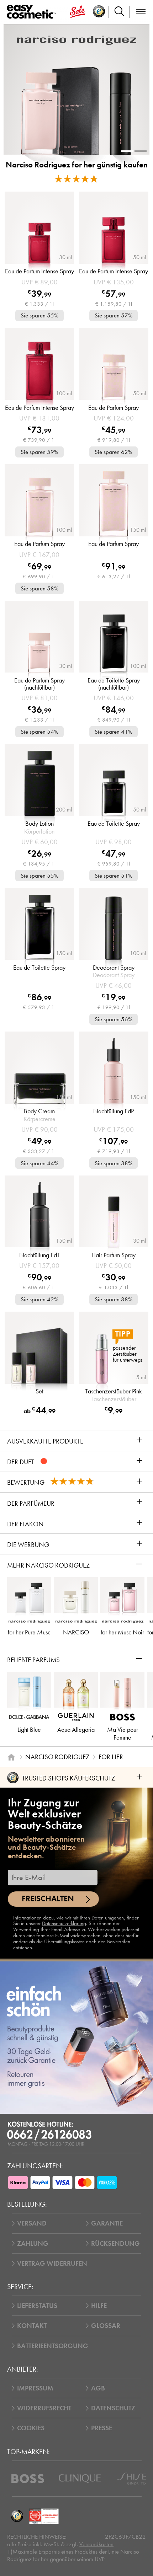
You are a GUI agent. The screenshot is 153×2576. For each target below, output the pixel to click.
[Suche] (119, 12)
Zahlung (33, 2243)
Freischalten (48, 1899)
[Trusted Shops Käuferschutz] (17, 2516)
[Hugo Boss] (28, 2479)
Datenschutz (113, 2408)
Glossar (106, 2326)
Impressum (35, 2388)
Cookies (31, 2428)
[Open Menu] (33, 12)
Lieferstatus (37, 2306)
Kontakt (32, 2326)
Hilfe (99, 2306)
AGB (98, 2388)
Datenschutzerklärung (64, 1923)
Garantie (107, 2223)
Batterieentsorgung (53, 2346)
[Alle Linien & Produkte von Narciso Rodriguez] (76, 40)
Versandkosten (96, 2544)
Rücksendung (115, 2243)
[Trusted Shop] (99, 12)
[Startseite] (11, 1757)
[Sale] (78, 12)
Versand (32, 2223)
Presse (102, 2428)
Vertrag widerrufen (52, 2263)
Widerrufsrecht (44, 2408)
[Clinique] (80, 2479)
